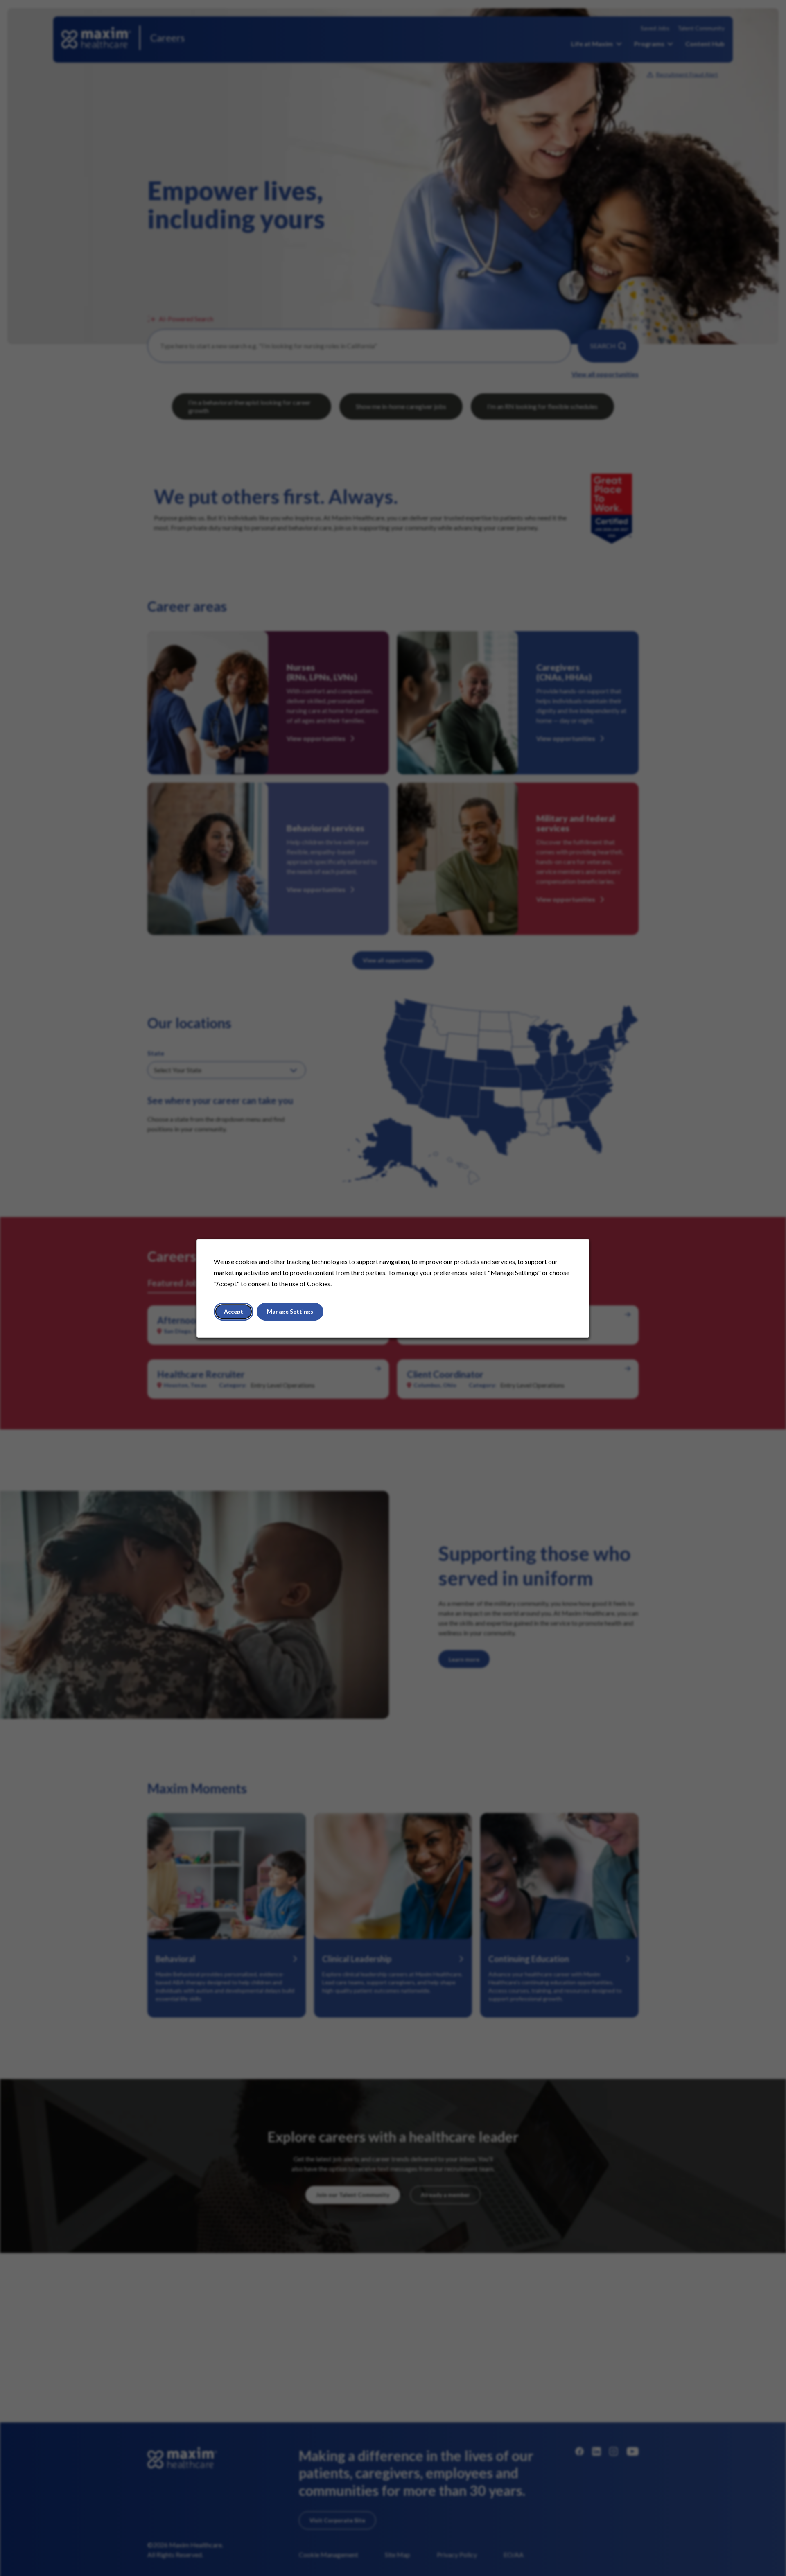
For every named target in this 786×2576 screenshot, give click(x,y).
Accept (234, 1311)
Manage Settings (290, 1311)
